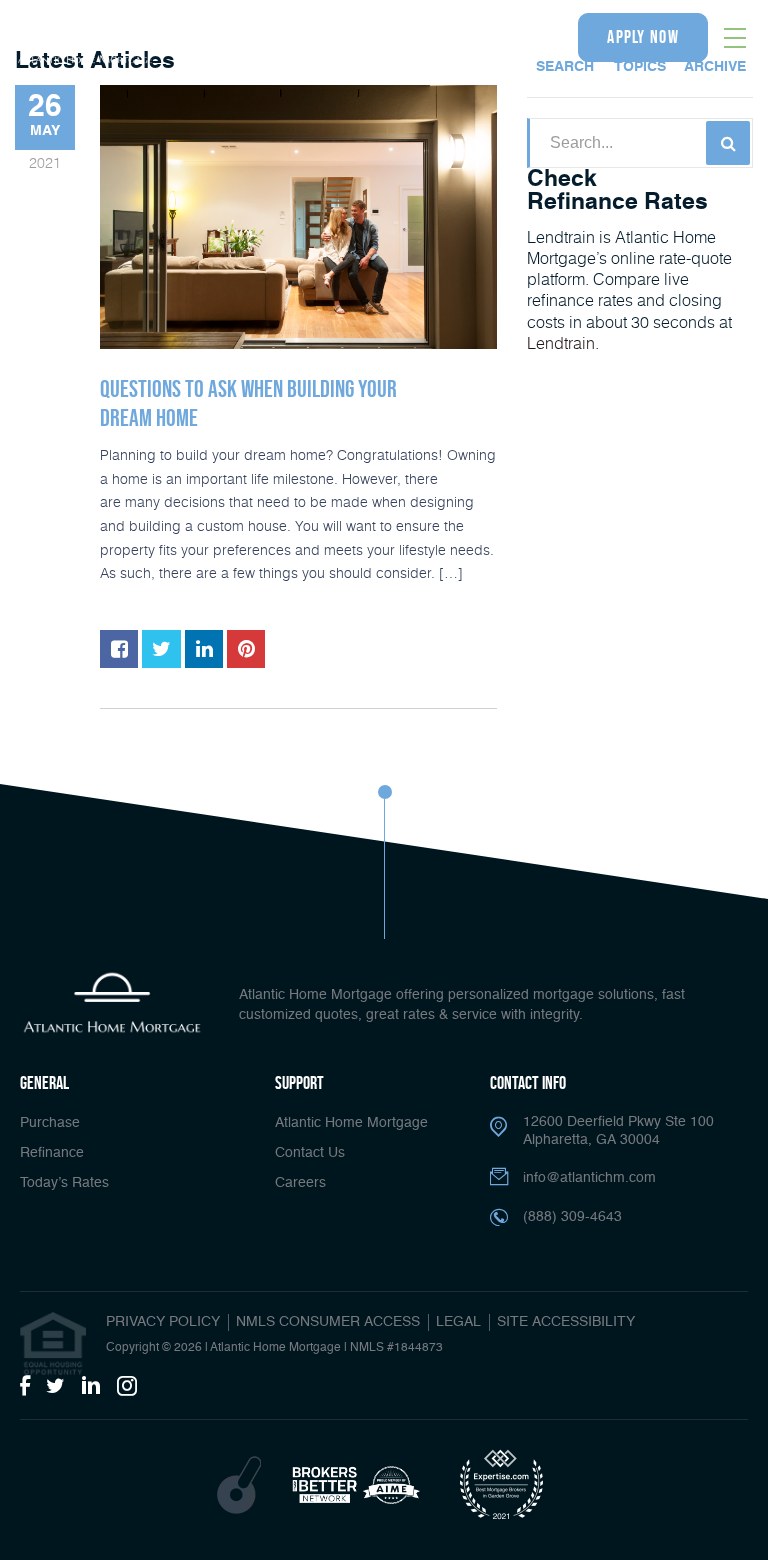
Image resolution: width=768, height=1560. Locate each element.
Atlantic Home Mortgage (351, 1123)
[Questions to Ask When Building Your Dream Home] (298, 217)
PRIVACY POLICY (163, 1322)
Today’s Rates (64, 1183)
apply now (643, 37)
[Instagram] (127, 1387)
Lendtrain (561, 342)
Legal (458, 1322)
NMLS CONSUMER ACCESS (328, 1322)
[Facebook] (25, 1387)
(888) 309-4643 (494, 37)
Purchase (50, 1123)
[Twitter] (55, 1387)
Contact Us (310, 1153)
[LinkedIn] (91, 1387)
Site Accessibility (566, 1322)
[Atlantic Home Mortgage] (85, 40)
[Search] (728, 143)
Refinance (52, 1153)
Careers (300, 1183)
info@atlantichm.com (589, 1178)
